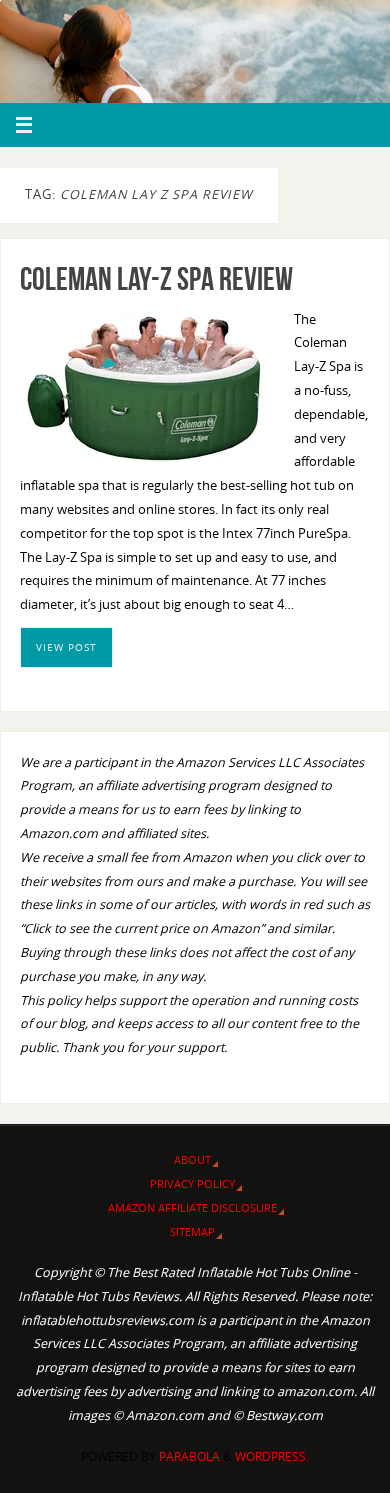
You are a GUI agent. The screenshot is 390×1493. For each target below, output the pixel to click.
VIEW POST (66, 647)
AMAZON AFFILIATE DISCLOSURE (192, 1207)
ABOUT (192, 1159)
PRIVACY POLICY (192, 1183)
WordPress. (272, 1456)
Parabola (189, 1456)
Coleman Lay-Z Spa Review (156, 278)
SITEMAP (192, 1231)
